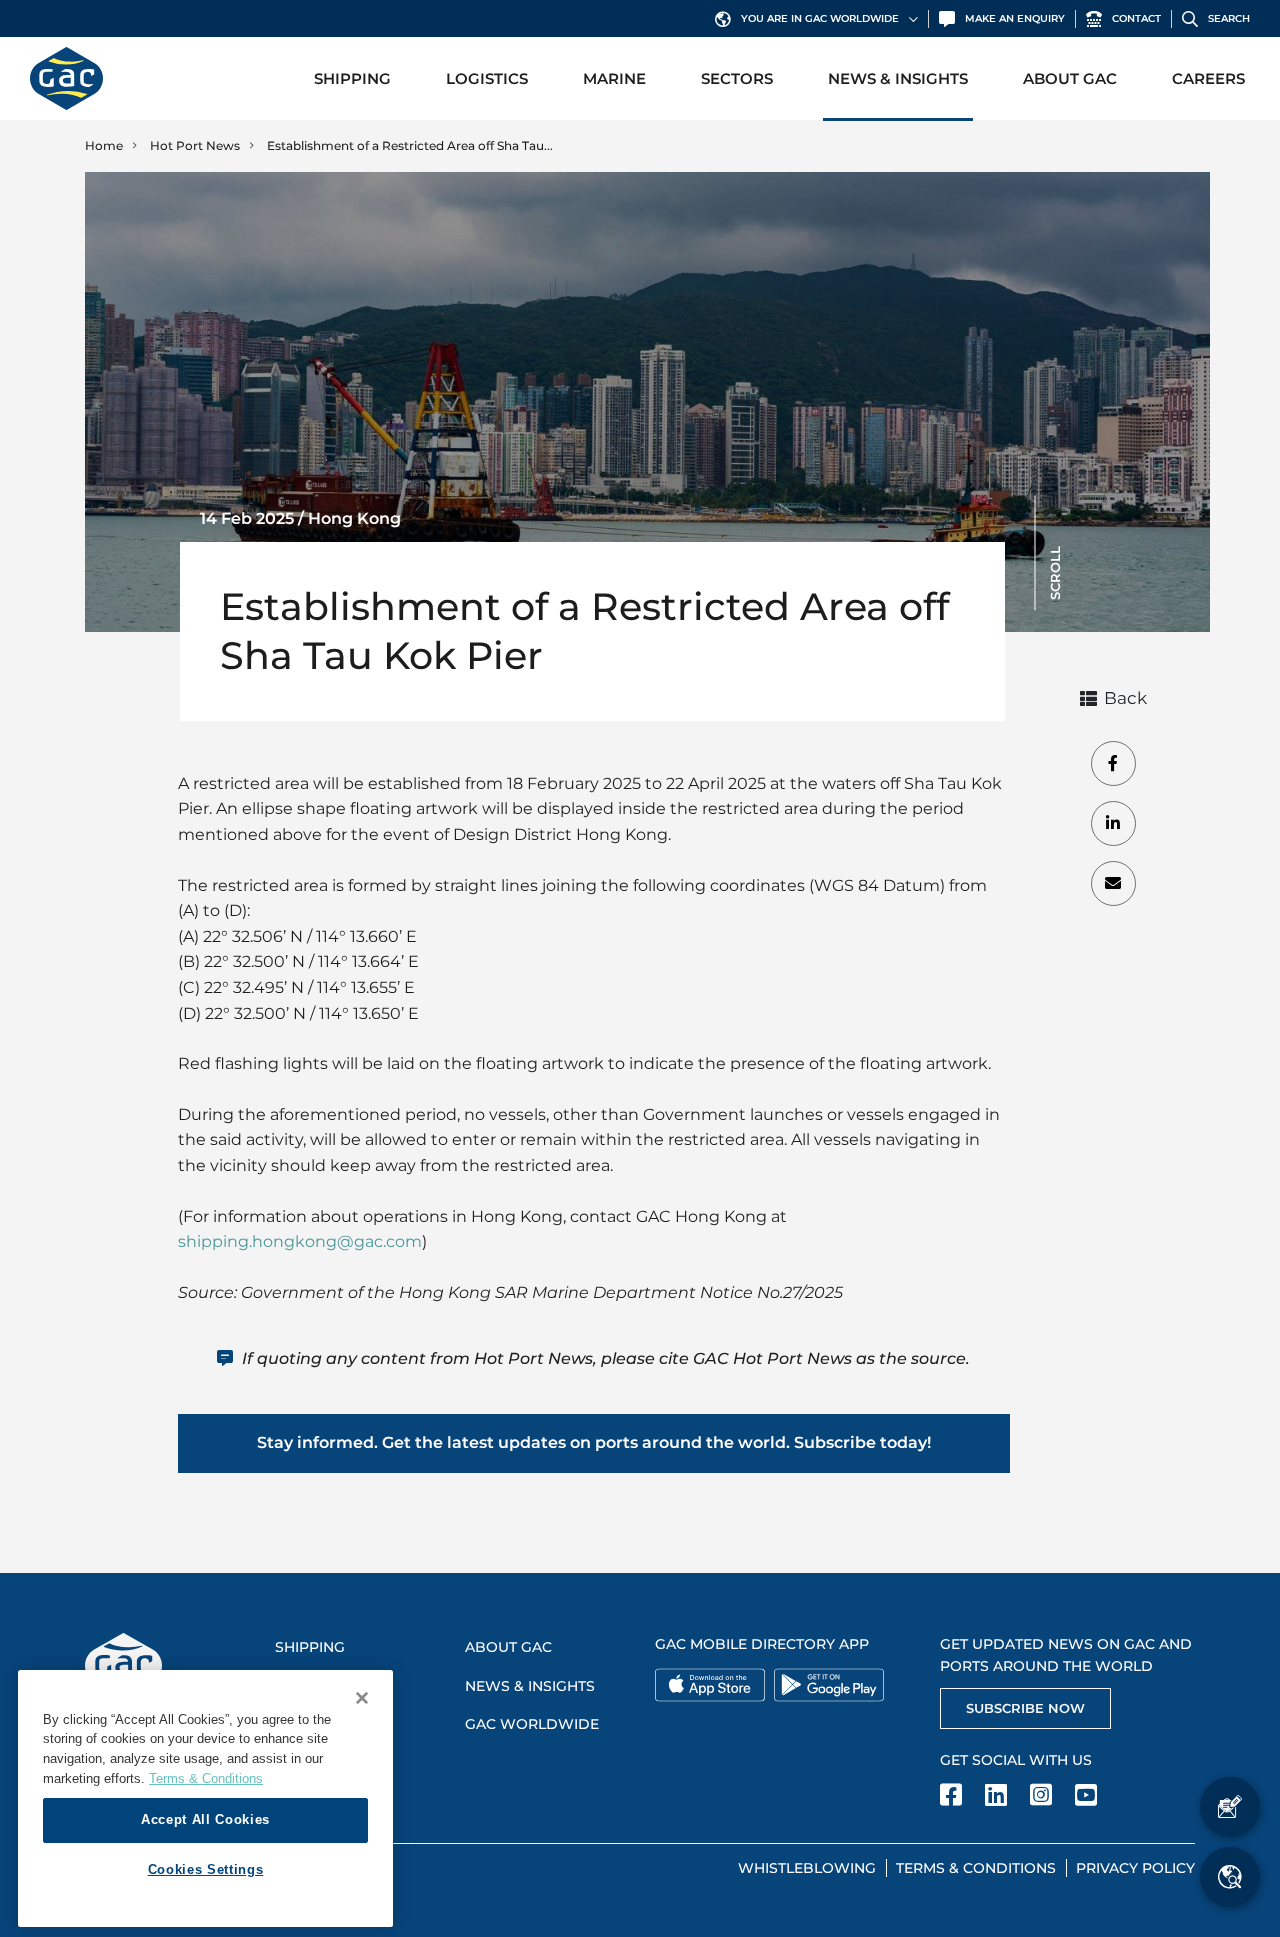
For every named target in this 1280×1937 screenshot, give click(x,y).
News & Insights (898, 78)
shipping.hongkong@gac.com (300, 1241)
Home (104, 145)
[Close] (362, 1698)
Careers (1208, 78)
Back (1125, 698)
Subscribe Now (1025, 1708)
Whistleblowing (807, 1868)
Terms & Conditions (976, 1868)
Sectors (737, 78)
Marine (614, 78)
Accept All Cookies (205, 1819)
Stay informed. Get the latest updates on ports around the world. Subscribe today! (594, 1442)
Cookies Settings (206, 1869)
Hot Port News (195, 145)
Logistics (487, 78)
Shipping (352, 78)
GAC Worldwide (532, 1724)
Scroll (1055, 573)
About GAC (1070, 78)
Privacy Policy (1135, 1868)
